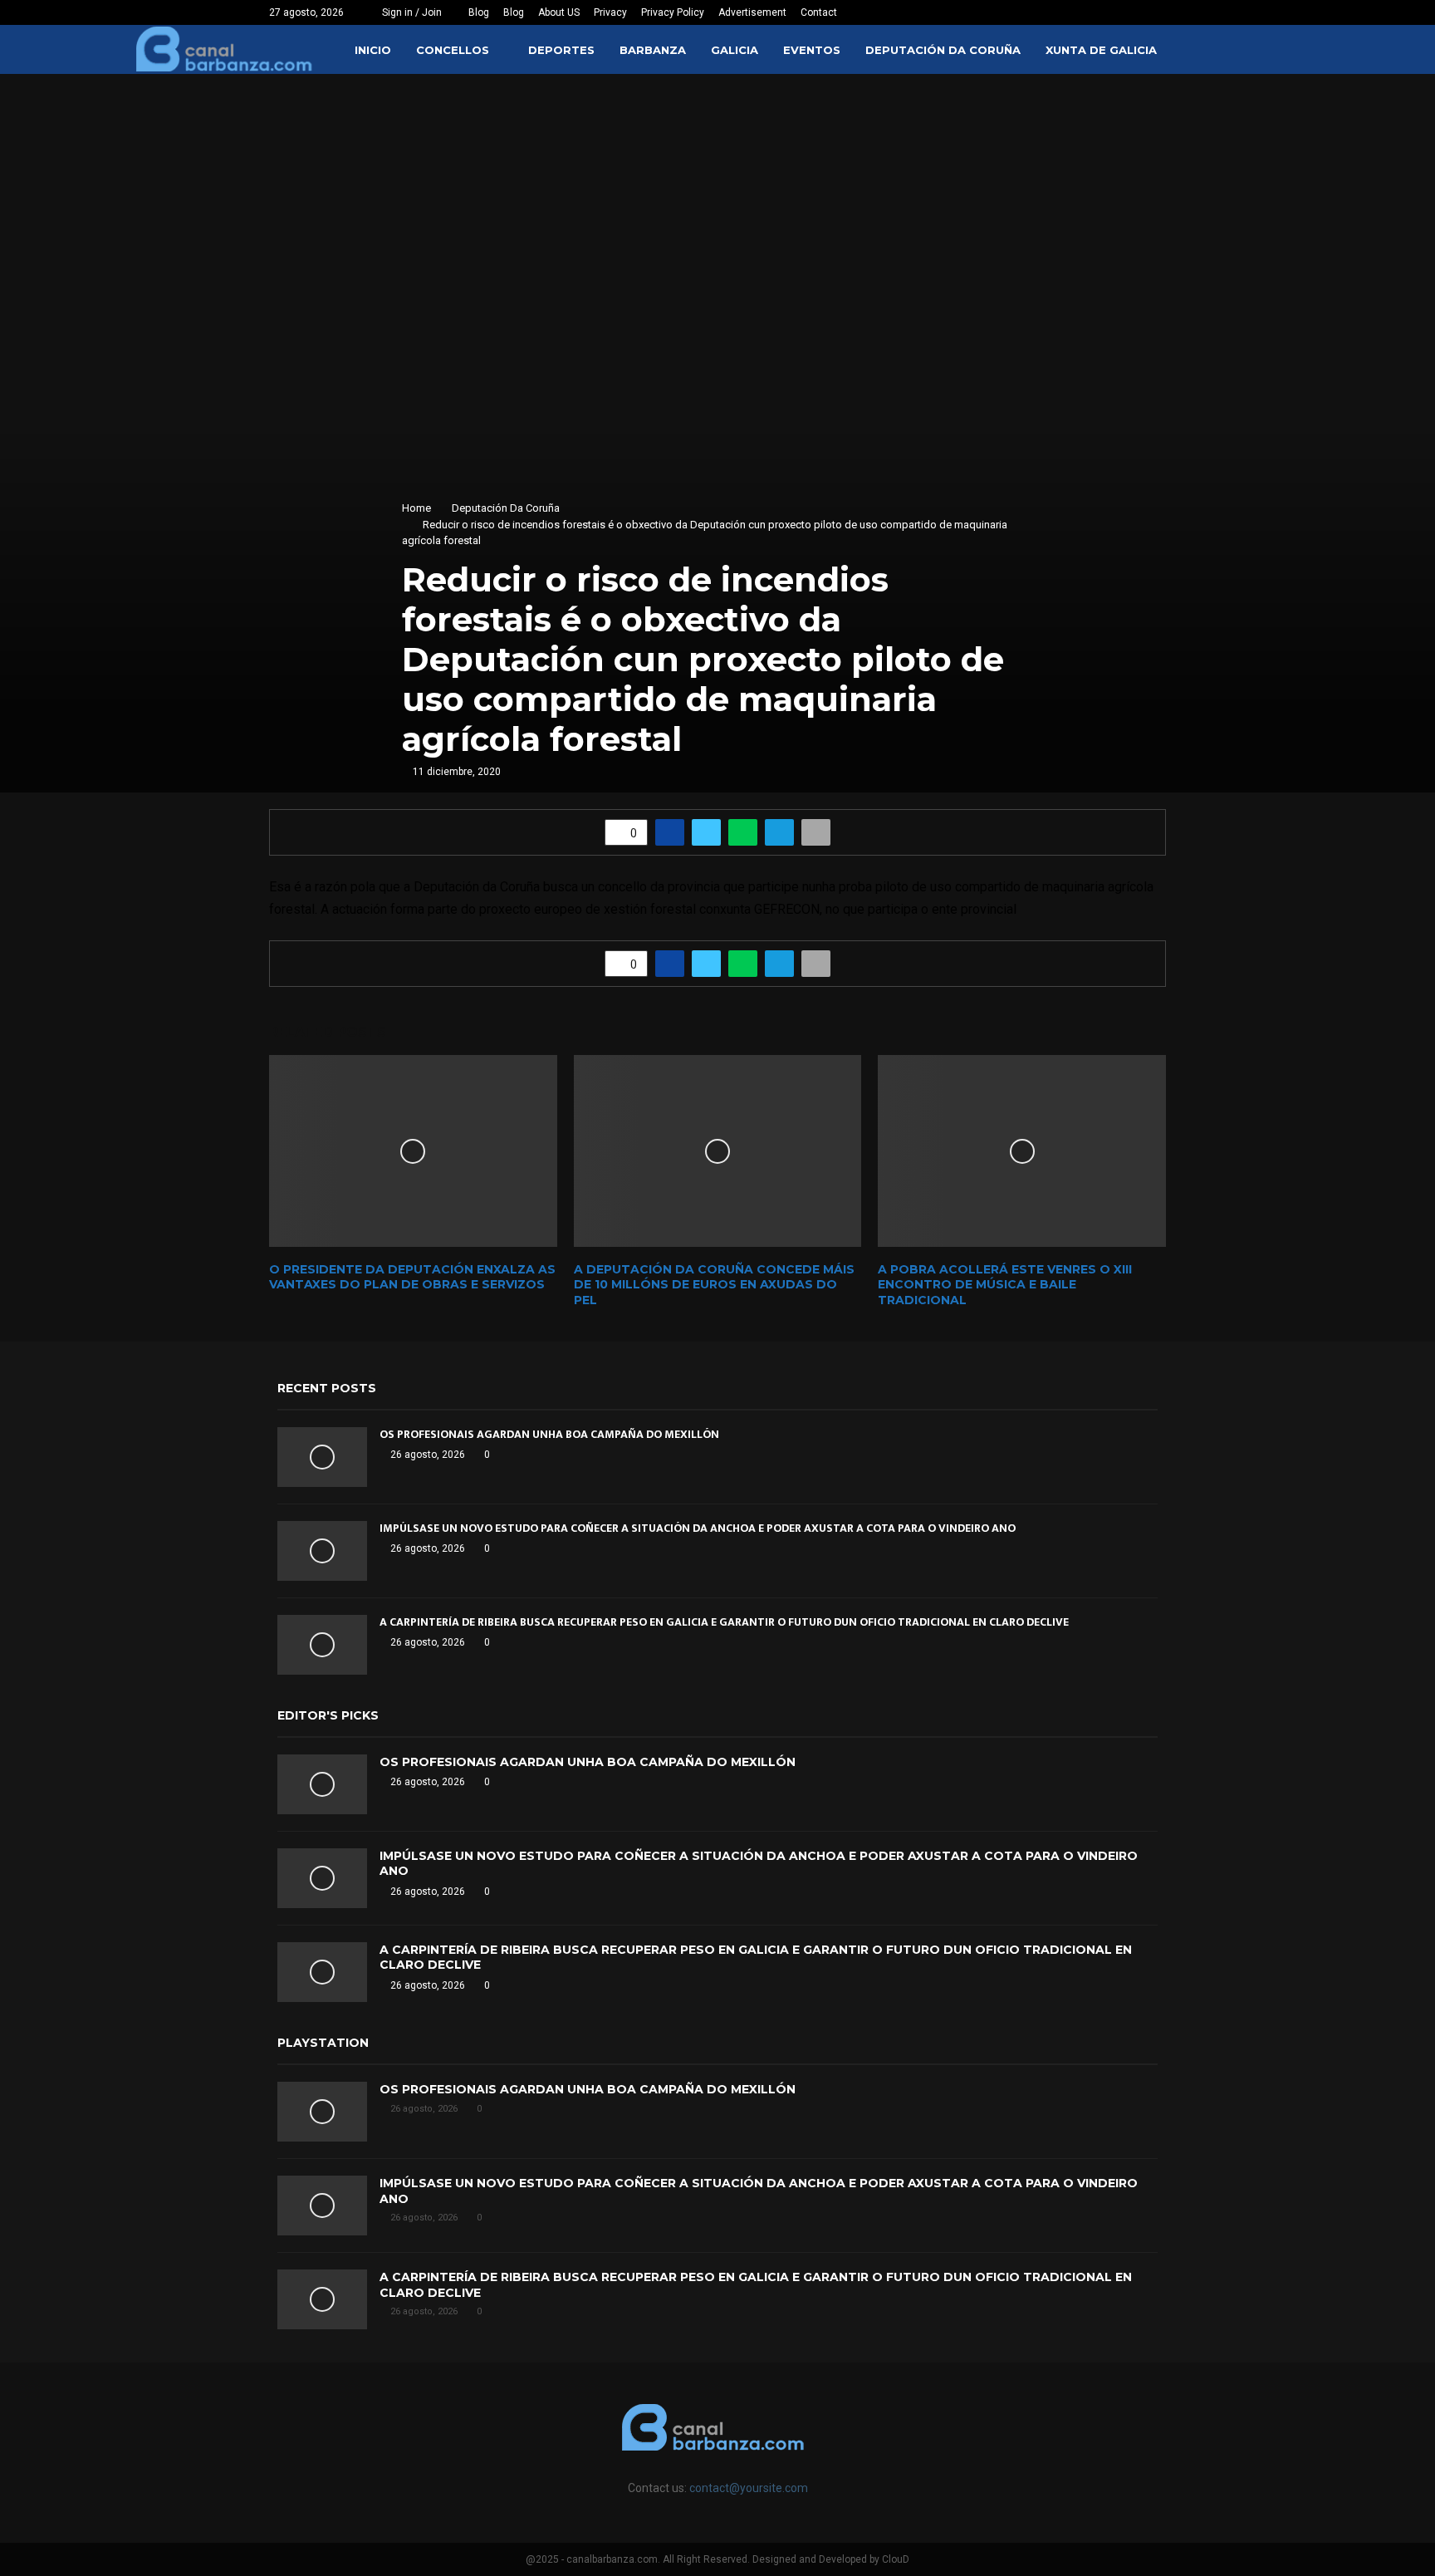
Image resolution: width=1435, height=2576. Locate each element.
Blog (479, 12)
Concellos (453, 50)
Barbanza (653, 50)
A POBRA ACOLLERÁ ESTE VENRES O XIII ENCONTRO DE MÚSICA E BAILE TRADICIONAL (1005, 1284)
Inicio (373, 50)
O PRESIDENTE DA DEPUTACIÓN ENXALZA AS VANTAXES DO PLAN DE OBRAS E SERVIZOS (412, 1277)
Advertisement (752, 12)
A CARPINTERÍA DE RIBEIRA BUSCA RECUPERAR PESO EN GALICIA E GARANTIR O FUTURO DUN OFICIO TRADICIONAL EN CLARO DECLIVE (724, 1622)
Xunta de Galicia (1101, 50)
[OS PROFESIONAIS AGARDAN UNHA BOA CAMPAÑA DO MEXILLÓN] (322, 1457)
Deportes (561, 50)
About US (559, 12)
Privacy (610, 12)
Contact (819, 12)
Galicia (735, 50)
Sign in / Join (411, 12)
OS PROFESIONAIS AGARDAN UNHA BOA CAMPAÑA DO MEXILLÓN (549, 1434)
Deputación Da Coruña (943, 50)
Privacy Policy (673, 12)
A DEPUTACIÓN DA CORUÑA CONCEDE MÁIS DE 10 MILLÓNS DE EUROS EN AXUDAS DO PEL (714, 1284)
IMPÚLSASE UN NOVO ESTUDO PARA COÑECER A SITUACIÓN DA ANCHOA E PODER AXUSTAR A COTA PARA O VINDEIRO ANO (698, 1528)
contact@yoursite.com (749, 2488)
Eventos (812, 50)
